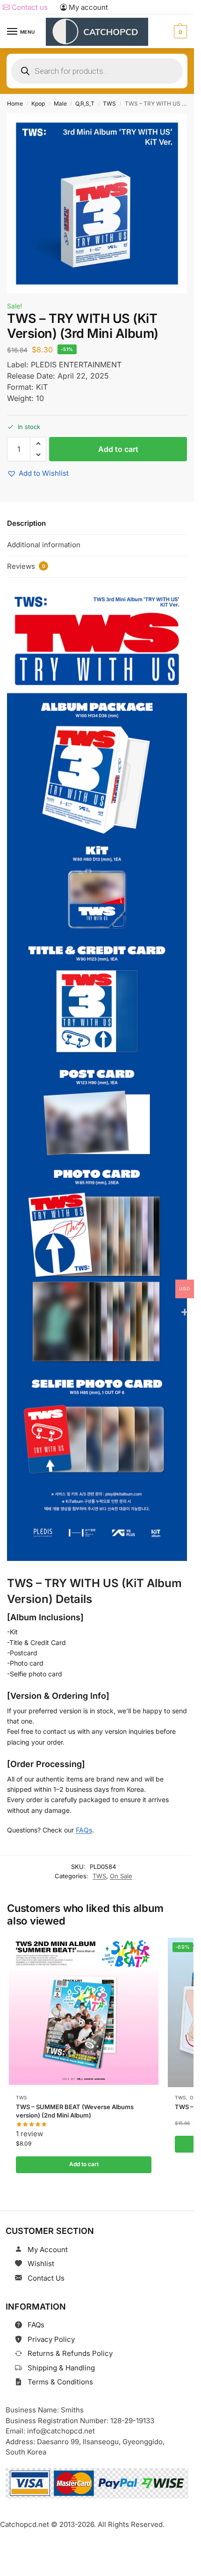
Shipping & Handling (61, 2368)
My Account (48, 2250)
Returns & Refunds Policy (70, 2353)
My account (87, 7)
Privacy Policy (51, 2339)
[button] (179, 32)
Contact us (29, 7)
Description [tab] (26, 523)
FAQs (84, 1830)
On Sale (121, 1876)
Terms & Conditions (60, 2382)
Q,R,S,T (85, 104)
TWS (109, 104)
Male (60, 104)
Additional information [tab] (44, 545)
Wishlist (41, 2264)
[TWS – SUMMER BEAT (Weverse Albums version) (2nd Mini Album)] (84, 2012)
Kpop (38, 104)
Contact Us (46, 2278)
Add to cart (118, 449)
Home (15, 104)
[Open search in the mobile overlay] (97, 71)
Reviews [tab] (26, 566)
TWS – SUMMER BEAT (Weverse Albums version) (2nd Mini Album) (75, 2111)
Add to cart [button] (83, 2164)
